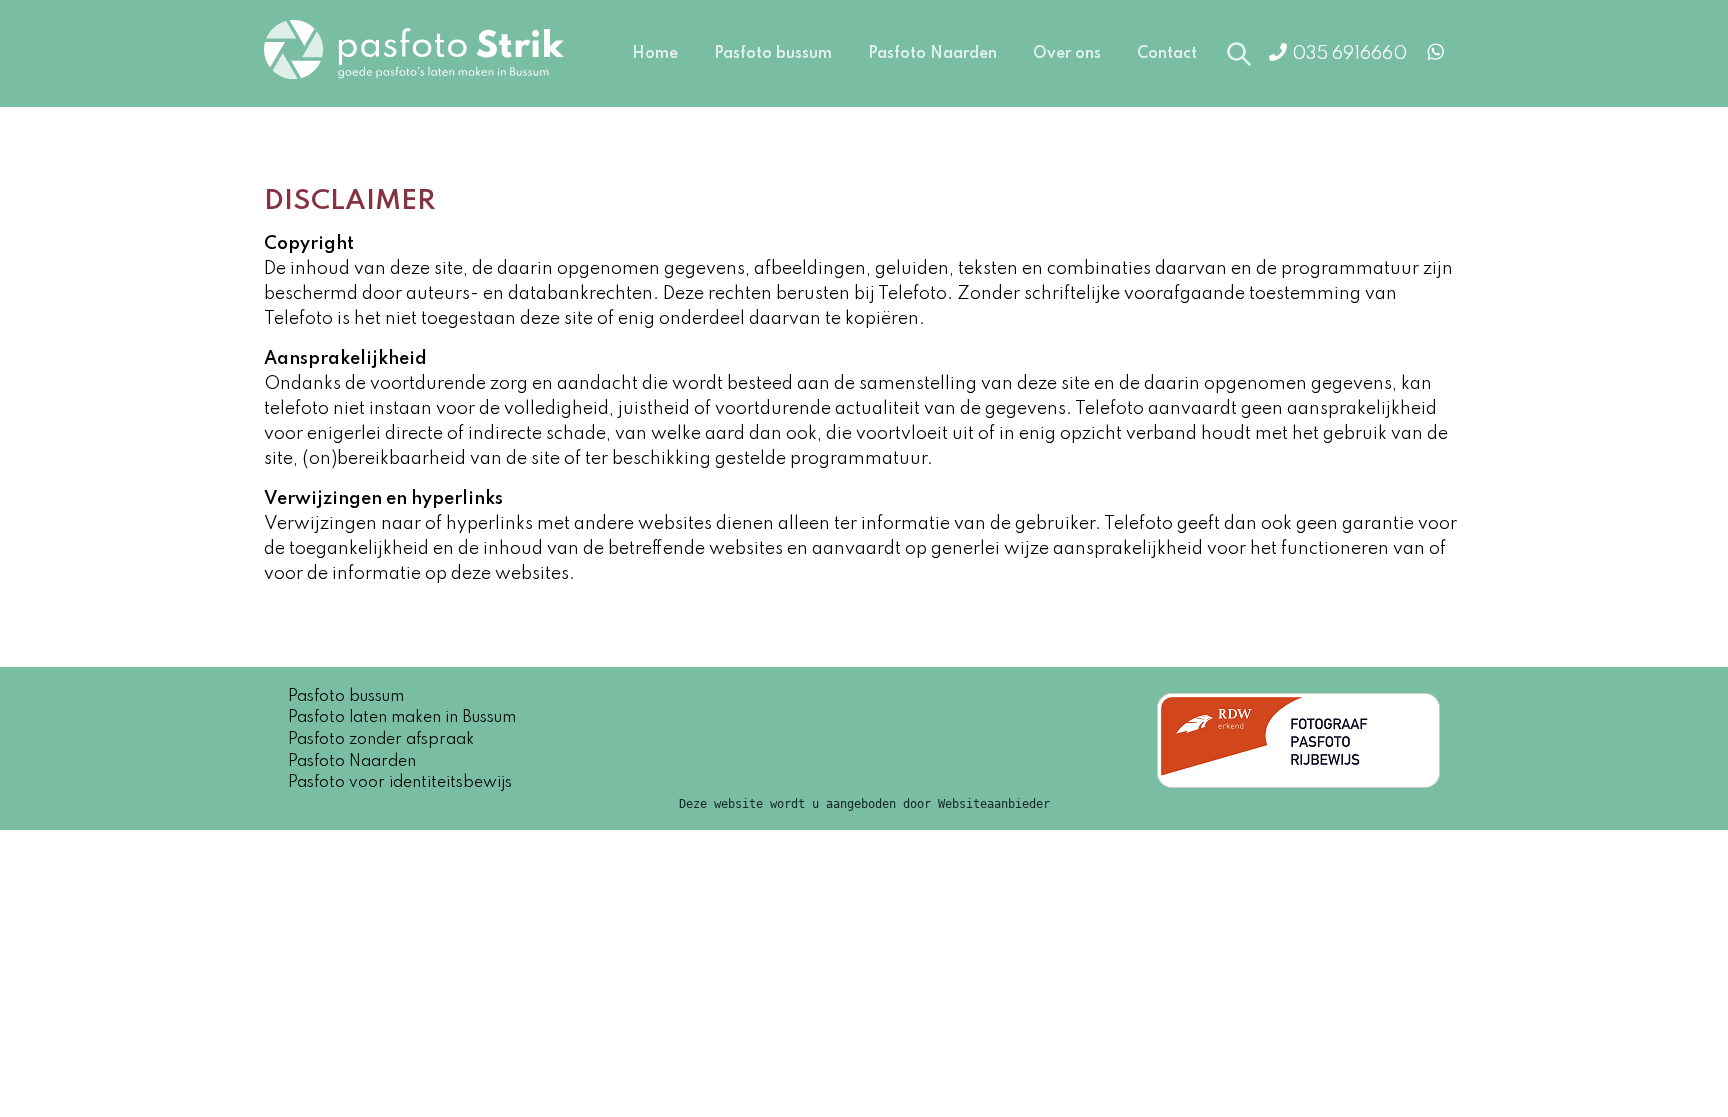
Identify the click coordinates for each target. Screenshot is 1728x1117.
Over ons (1067, 54)
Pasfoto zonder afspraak (381, 740)
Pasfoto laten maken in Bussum (402, 718)
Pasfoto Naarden (932, 54)
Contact (1167, 54)
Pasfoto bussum (773, 54)
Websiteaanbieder (994, 804)
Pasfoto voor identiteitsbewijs (400, 783)
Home (655, 54)
